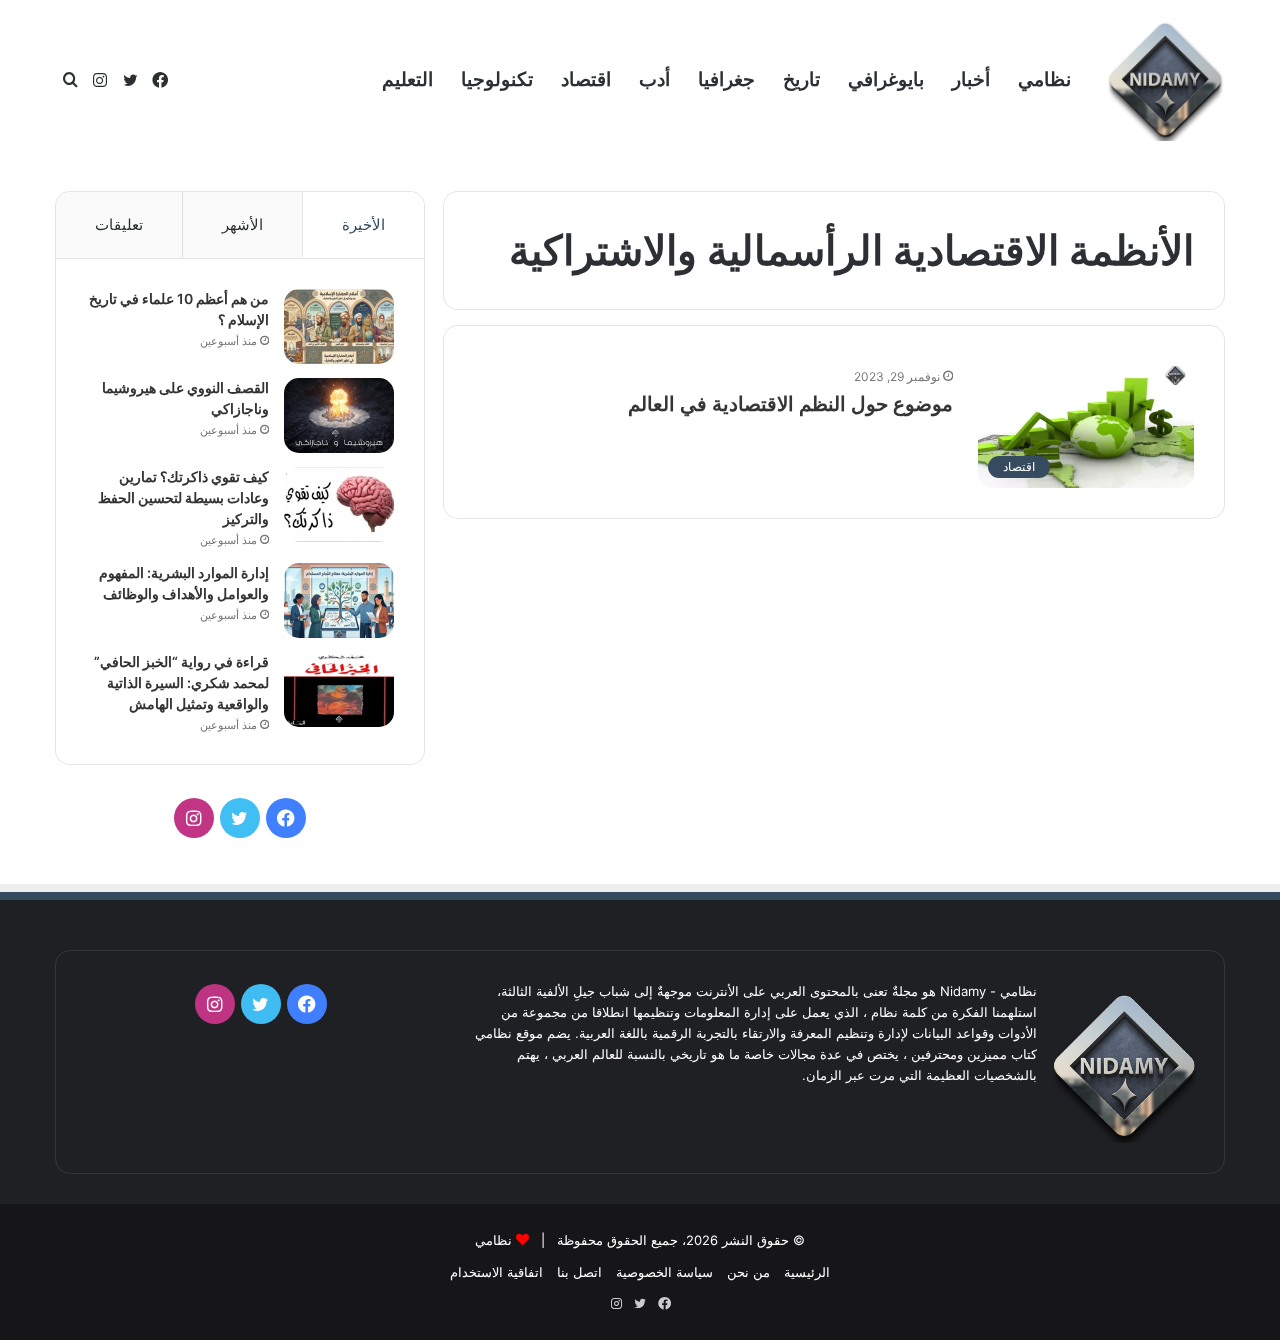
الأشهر (242, 224)
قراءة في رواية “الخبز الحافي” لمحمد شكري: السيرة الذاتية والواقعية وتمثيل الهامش (181, 682)
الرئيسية (807, 1272)
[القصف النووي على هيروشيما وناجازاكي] (339, 415)
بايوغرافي (886, 79)
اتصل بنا (579, 1272)
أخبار (971, 79)
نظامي (1044, 79)
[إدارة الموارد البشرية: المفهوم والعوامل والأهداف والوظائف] (339, 600)
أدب (654, 79)
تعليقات (119, 224)
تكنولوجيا (497, 79)
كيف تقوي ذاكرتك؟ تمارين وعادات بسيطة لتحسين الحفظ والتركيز (183, 497)
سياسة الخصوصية (664, 1272)
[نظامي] (1165, 81)
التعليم (407, 79)
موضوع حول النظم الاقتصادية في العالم (790, 404)
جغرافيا (726, 79)
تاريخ (801, 79)
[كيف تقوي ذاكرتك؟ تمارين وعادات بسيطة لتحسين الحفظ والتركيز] (339, 504)
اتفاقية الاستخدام (496, 1272)
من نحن (748, 1272)
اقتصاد (586, 79)
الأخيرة (363, 224)
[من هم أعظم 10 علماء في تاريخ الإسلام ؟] (339, 326)
